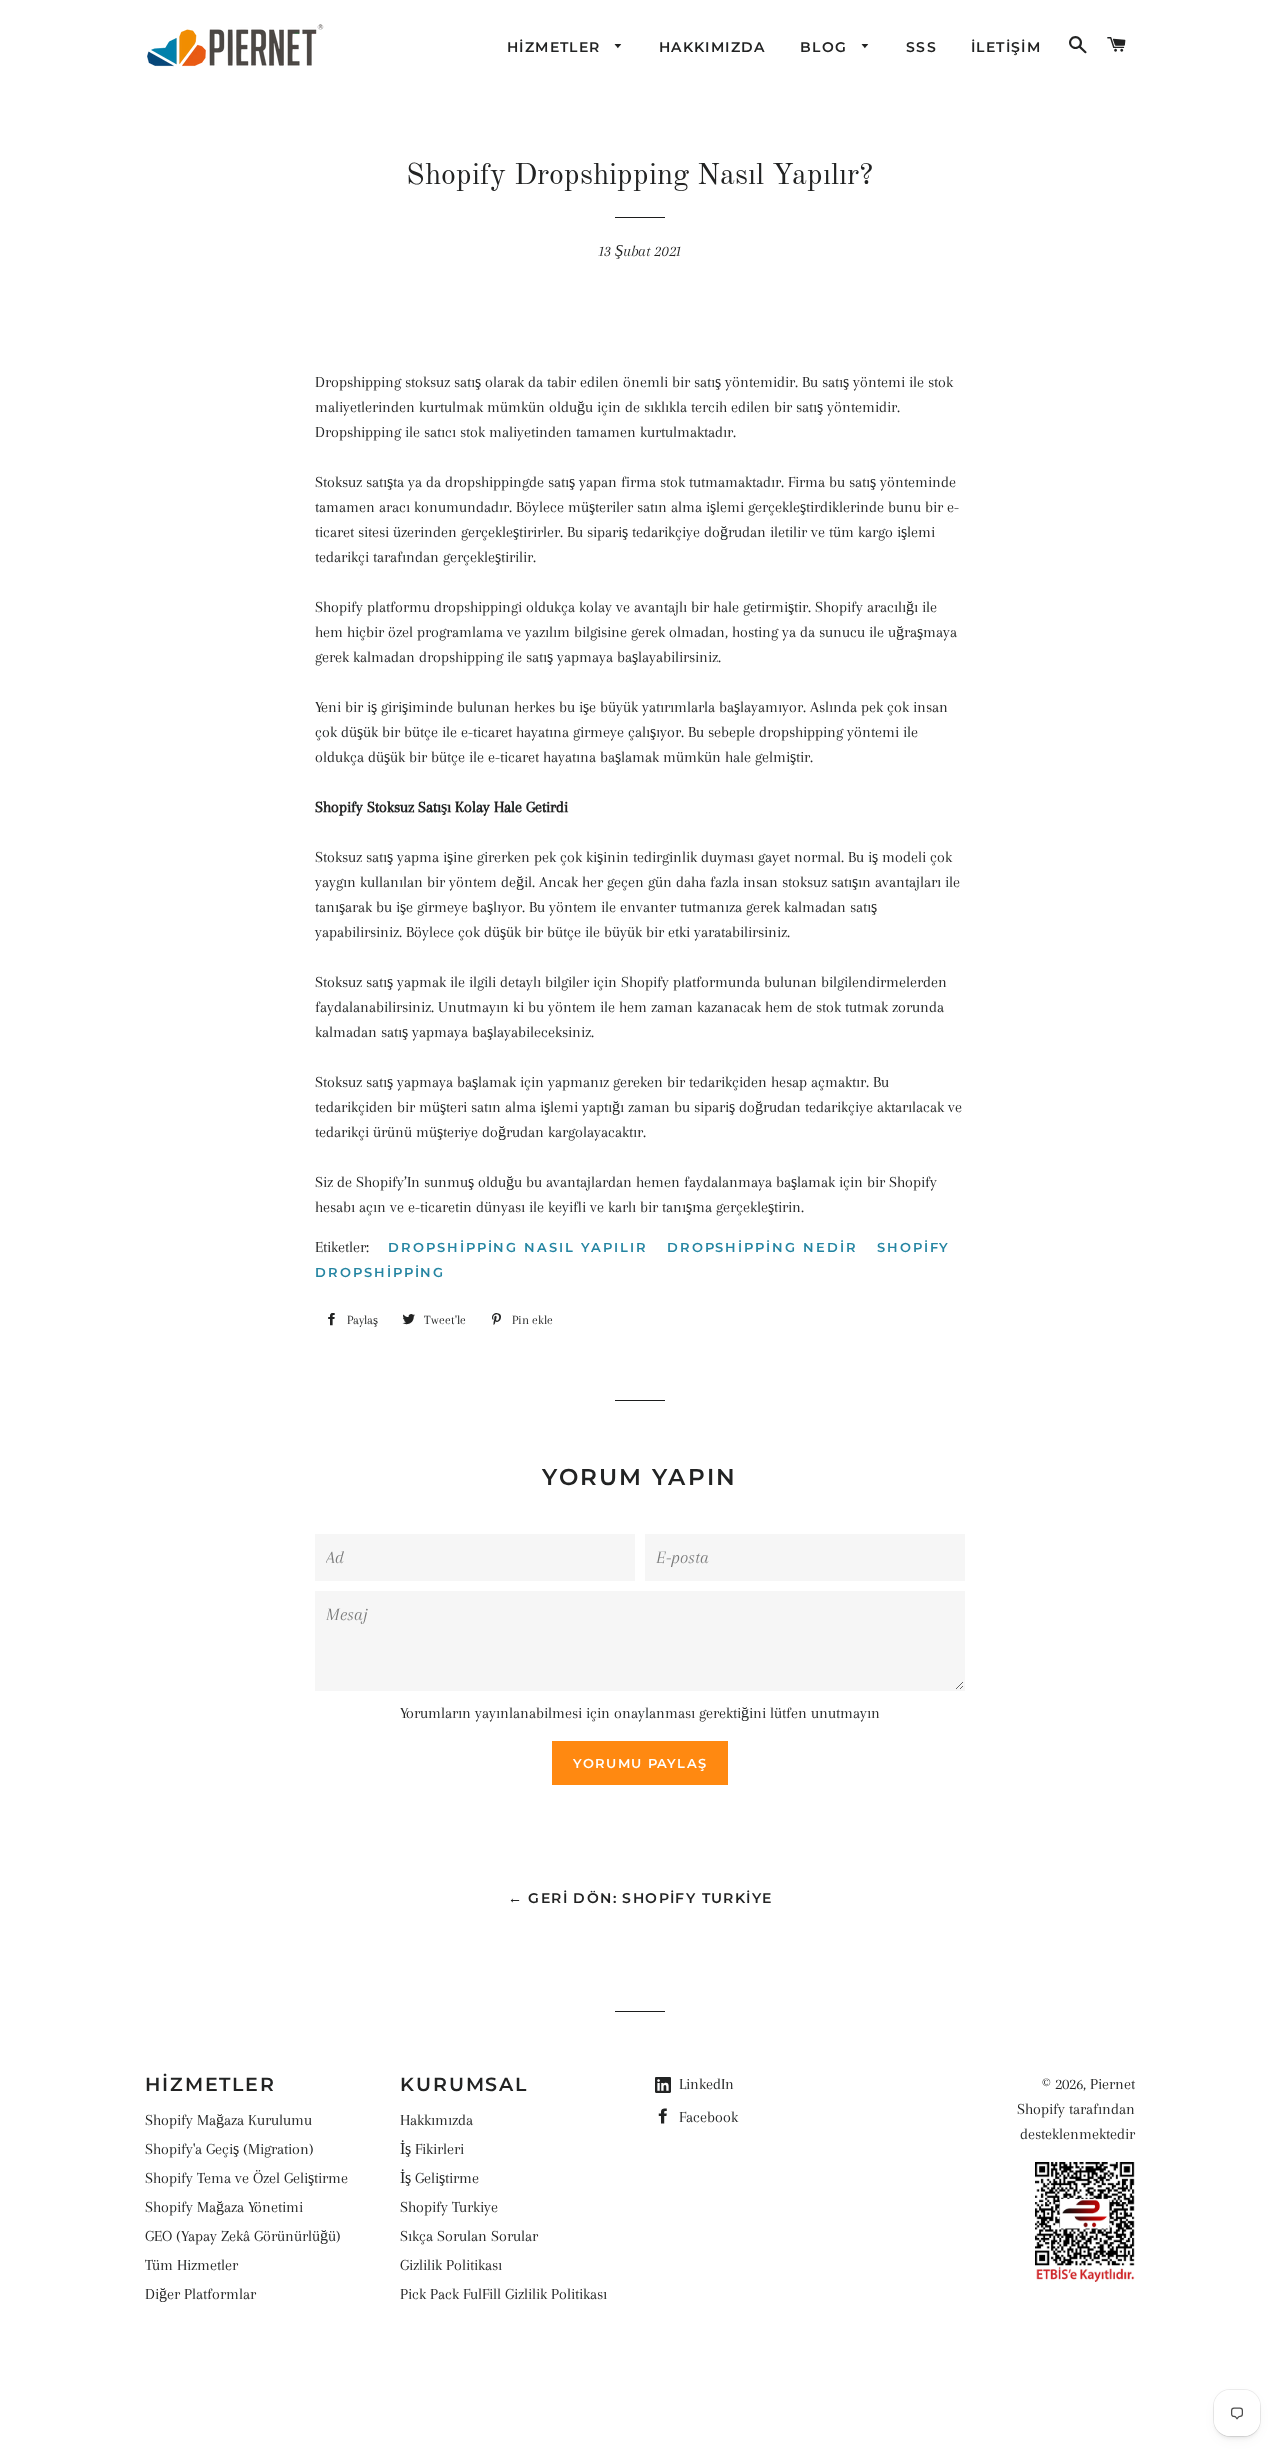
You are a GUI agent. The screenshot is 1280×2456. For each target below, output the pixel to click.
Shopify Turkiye (449, 2207)
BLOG (826, 47)
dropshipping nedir (762, 1247)
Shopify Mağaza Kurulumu (228, 2120)
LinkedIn (706, 2084)
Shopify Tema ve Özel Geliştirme (246, 2178)
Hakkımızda (436, 2120)
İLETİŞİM (1006, 47)
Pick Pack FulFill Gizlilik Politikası (503, 2294)
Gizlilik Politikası (451, 2265)
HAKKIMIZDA (712, 47)
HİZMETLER (556, 47)
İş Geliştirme (439, 2178)
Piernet (1112, 2084)
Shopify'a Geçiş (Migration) (229, 2149)
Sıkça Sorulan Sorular (469, 2236)
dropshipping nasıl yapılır (518, 1247)
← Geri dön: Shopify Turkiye (640, 1898)
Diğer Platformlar (200, 2294)
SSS (921, 47)
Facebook (706, 2117)
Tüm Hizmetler (191, 2265)
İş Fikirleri (432, 2149)
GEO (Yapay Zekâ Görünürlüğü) (243, 2236)
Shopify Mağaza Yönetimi (224, 2207)
